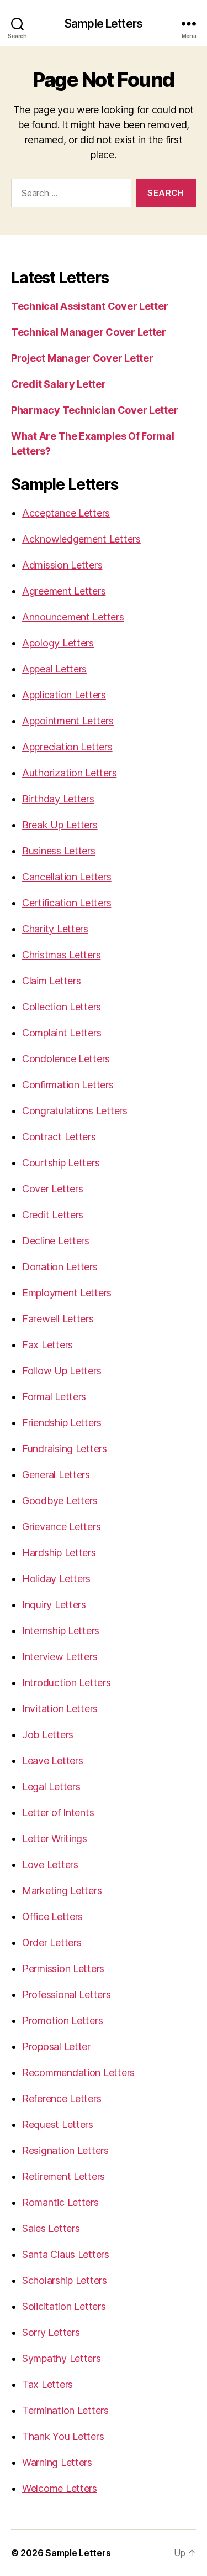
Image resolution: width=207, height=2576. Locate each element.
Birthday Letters (58, 799)
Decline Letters (56, 1241)
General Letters (56, 1475)
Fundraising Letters (65, 1449)
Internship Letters (61, 1631)
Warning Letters (57, 2462)
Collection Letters (62, 1007)
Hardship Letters (59, 1553)
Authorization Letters (69, 773)
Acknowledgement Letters (81, 539)
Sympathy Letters (62, 2358)
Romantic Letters (60, 2202)
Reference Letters (62, 2098)
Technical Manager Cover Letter (89, 332)
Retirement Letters (63, 2176)
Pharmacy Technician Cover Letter (94, 410)
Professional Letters (67, 1994)
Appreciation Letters (67, 747)
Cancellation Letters (67, 877)
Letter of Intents (58, 1813)
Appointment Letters (68, 721)
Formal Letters (54, 1397)
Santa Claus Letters (66, 2254)
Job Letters (48, 1735)
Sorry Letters (51, 2332)
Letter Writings (55, 1839)
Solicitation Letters (64, 2306)
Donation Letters (60, 1267)
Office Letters (52, 1917)
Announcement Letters (73, 617)
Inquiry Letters (54, 1605)
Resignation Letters (65, 2150)
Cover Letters (53, 1189)
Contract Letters (59, 1137)
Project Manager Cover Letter (82, 358)
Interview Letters (60, 1657)
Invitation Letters (60, 1709)
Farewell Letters (58, 1319)
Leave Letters (53, 1761)
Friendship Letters (62, 1423)
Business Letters (59, 851)
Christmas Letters (61, 955)
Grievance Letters (61, 1527)
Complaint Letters (62, 1033)
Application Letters (64, 695)
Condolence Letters (66, 1059)
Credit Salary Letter (59, 384)
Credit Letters (53, 1215)
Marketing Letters (62, 1891)
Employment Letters (67, 1293)
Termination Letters (65, 2410)
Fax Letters (47, 1345)
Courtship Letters (61, 1163)
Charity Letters (55, 929)
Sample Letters (104, 24)
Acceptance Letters (66, 513)
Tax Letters (47, 2384)
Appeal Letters (54, 669)
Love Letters (50, 1865)
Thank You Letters (63, 2436)
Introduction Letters (67, 1683)
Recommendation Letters (78, 2072)
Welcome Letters (60, 2488)
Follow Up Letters (62, 1371)
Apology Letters (58, 643)
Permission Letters (63, 1968)
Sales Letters (51, 2228)
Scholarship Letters (65, 2280)
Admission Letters (62, 565)
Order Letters (52, 1943)
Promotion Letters (62, 2020)
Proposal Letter (56, 2046)
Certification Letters (67, 903)
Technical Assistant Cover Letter (89, 306)
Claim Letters (52, 981)
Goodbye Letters (60, 1501)
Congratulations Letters (75, 1111)
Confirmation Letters (68, 1085)
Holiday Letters (56, 1579)
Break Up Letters (60, 825)
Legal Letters (51, 1787)
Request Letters (58, 2124)
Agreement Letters (64, 591)
